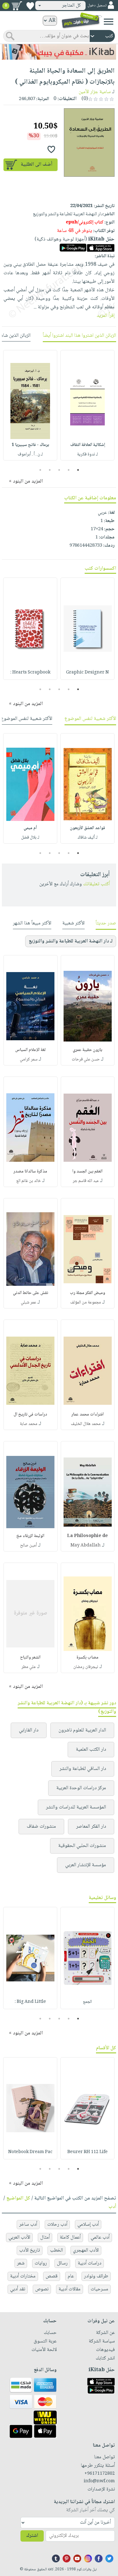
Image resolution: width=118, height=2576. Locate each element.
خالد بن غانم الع (29, 1181)
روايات (41, 2263)
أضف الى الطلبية (37, 165)
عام (71, 2276)
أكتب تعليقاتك (96, 884)
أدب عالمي (100, 2238)
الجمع (87, 2002)
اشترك (32, 2536)
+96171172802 (100, 2474)
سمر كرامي (29, 1059)
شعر (21, 2263)
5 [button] (40, 470)
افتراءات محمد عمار (88, 1415)
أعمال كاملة (70, 2238)
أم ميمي (30, 828)
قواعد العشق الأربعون (87, 828)
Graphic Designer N (87, 673)
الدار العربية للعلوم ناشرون (82, 1730)
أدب (112, 2207)
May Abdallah (86, 1546)
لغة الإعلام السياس (30, 1050)
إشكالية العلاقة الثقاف (88, 445)
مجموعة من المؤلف (86, 1303)
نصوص (42, 2289)
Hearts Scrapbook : (30, 673)
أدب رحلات (57, 2225)
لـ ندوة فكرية (87, 454)
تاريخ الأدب (30, 2250)
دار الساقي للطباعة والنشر (83, 1769)
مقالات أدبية (70, 2289)
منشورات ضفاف (41, 1827)
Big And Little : (30, 2002)
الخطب (56, 2250)
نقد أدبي (18, 2289)
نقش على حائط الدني (31, 1293)
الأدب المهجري (86, 2250)
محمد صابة (29, 1424)
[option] (87, 405)
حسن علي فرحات (86, 1059)
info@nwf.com (99, 2481)
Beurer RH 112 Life (87, 2152)
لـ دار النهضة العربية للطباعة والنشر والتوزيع (71, 941)
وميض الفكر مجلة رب (87, 1293)
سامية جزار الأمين (95, 92)
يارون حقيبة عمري (87, 1050)
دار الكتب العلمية (91, 1750)
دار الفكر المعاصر (91, 1827)
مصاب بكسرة (87, 1658)
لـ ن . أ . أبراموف (30, 454)
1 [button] (78, 470)
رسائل (62, 2263)
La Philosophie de (87, 1536)
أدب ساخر (28, 2225)
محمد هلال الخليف (86, 1424)
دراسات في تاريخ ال (30, 1415)
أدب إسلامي (88, 2225)
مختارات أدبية (23, 2276)
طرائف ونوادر (96, 2276)
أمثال (45, 2238)
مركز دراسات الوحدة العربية (81, 1788)
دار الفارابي (29, 1730)
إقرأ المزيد (106, 316)
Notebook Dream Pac (30, 2152)
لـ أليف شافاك (88, 838)
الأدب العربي (19, 2238)
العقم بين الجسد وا (87, 1172)
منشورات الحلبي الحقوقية (82, 1846)
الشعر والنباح (30, 1658)
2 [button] (68, 470)
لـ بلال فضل (30, 838)
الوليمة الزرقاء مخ (30, 1536)
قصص (52, 2276)
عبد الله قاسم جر (86, 1181)
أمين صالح (28, 1546)
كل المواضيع (18, 2198)
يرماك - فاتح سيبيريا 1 (30, 445)
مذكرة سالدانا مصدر (30, 1172)
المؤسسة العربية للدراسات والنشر (76, 1807)
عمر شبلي (28, 1303)
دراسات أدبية (90, 2263)
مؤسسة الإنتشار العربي (86, 1865)
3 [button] (59, 470)
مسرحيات (99, 2289)
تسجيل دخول (97, 6)
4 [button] (50, 470)
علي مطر (29, 1667)
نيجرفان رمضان (86, 1667)
